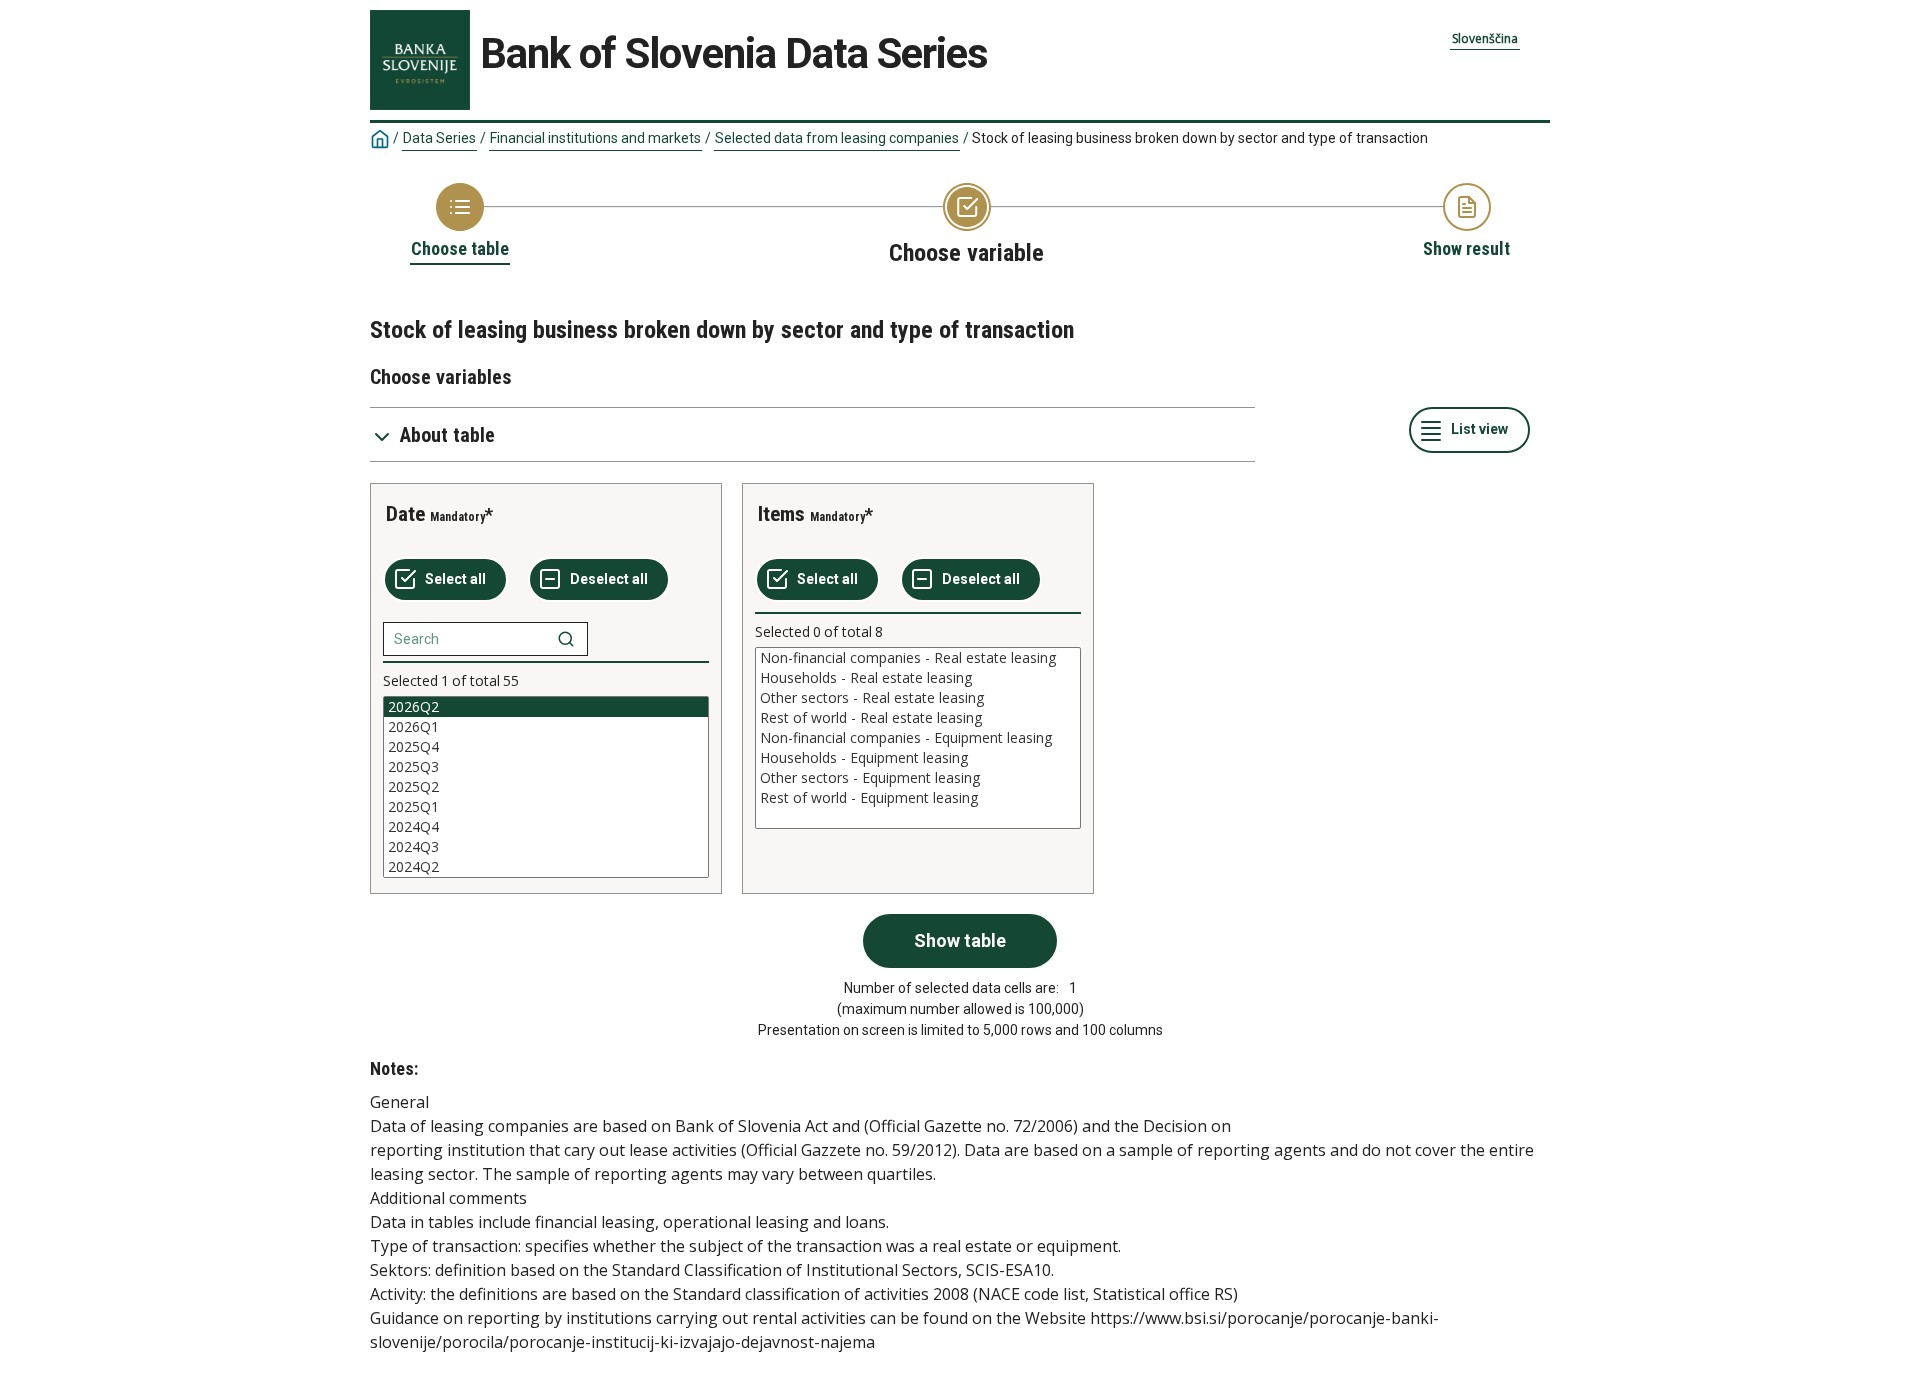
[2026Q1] (546, 727)
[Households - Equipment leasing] (918, 758)
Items (781, 514)
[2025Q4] (546, 747)
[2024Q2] (546, 867)
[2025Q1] (546, 807)
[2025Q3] (546, 767)
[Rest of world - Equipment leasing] (918, 798)
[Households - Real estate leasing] (918, 678)
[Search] (566, 639)
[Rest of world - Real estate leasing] (918, 718)
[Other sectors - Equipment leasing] (918, 778)
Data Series (439, 138)
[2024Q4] (546, 827)
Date (405, 514)
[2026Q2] (546, 707)
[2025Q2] (546, 787)
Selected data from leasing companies (837, 138)
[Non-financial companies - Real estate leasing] (918, 658)
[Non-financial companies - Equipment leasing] (918, 738)
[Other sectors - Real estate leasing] (918, 698)
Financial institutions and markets (595, 138)
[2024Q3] (546, 847)
